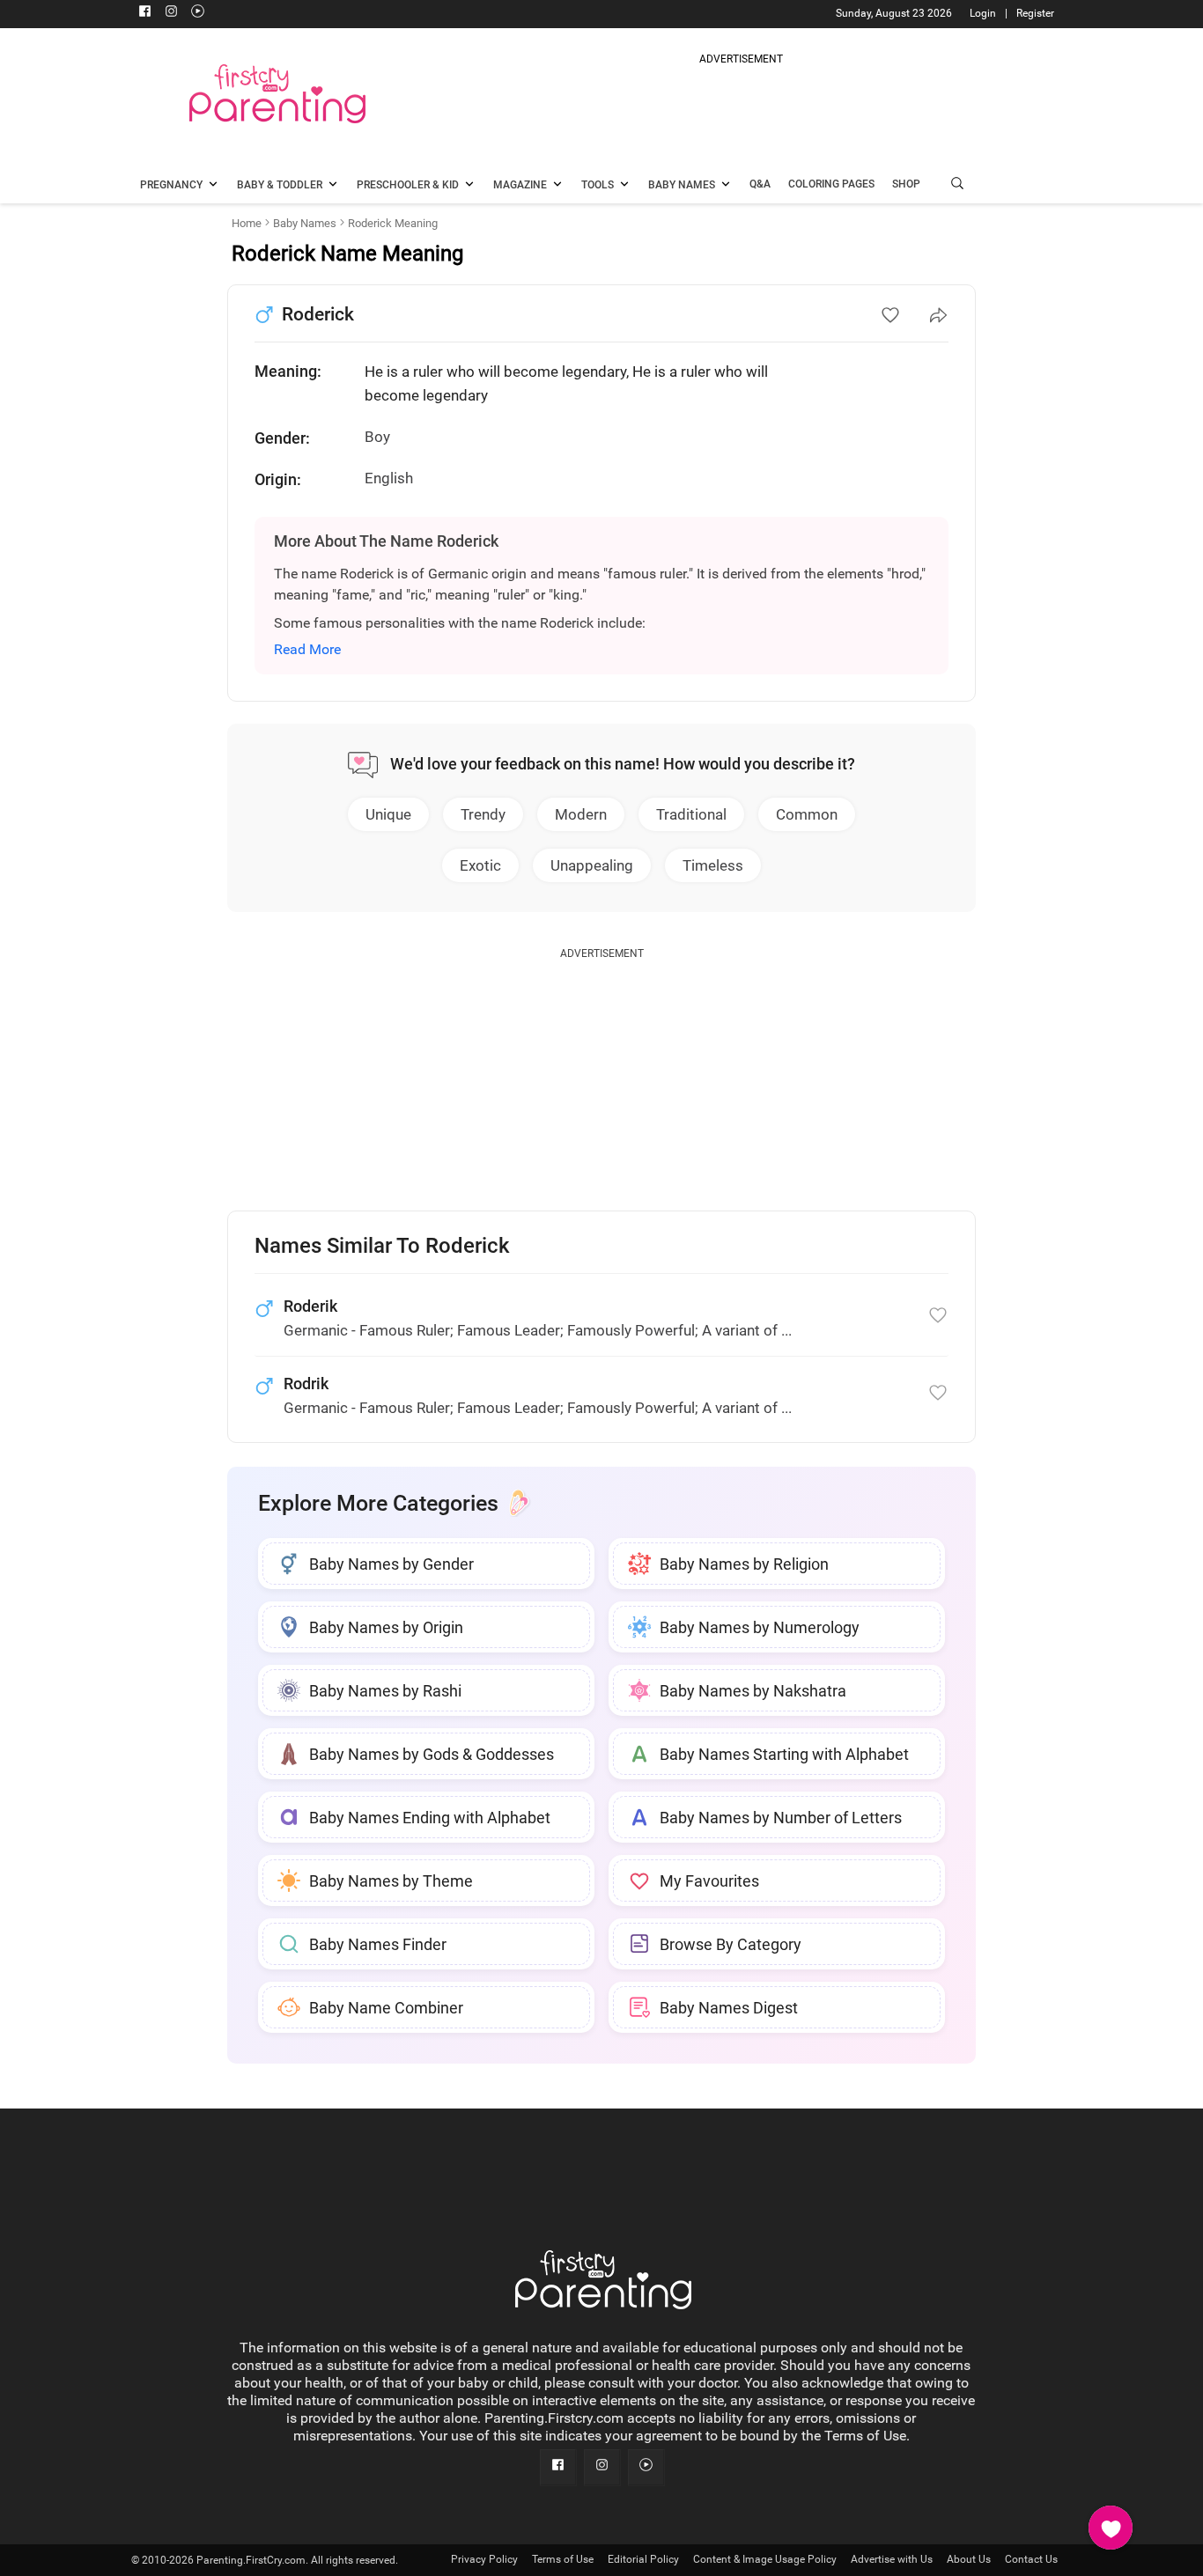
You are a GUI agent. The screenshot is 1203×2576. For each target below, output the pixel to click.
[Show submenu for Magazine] (557, 186)
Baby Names (305, 223)
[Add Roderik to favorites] (938, 1315)
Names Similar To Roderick (382, 1246)
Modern (581, 814)
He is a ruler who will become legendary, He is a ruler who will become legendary (566, 383)
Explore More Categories (378, 1503)
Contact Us (1031, 2559)
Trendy (483, 814)
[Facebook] (144, 13)
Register (1035, 13)
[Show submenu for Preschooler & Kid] (469, 186)
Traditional (691, 814)
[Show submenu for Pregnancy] (213, 186)
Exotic (480, 865)
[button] (957, 185)
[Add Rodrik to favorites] (938, 1393)
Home (247, 223)
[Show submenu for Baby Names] (726, 186)
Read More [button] (307, 649)
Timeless (713, 865)
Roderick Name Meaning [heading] (347, 254)
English (389, 478)
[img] (741, 109)
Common (807, 814)
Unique (388, 814)
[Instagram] (171, 13)
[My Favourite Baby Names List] (1111, 2528)
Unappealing (592, 865)
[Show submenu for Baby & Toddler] (333, 186)
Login (983, 13)
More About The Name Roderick (386, 541)
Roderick (318, 314)
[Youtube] (197, 13)
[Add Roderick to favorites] (890, 315)
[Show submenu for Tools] (624, 186)
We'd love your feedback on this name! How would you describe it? (623, 764)
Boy (377, 437)
